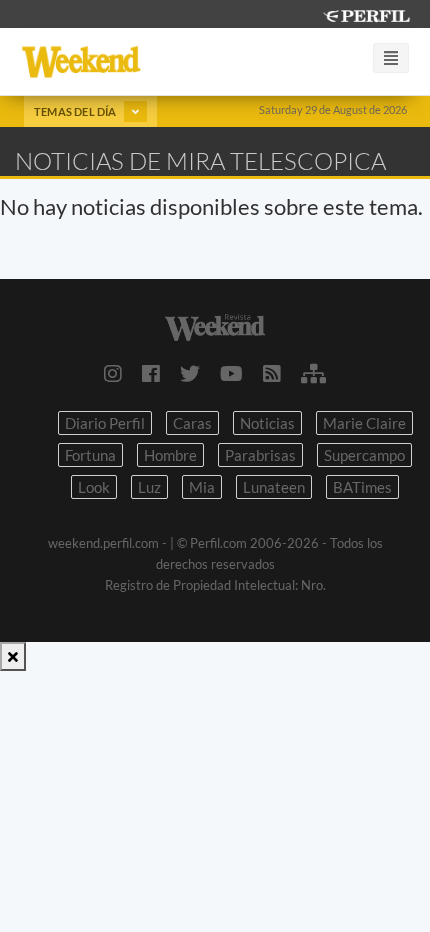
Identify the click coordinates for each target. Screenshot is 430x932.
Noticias (267, 423)
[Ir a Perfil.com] (366, 13)
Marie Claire (364, 423)
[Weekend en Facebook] (151, 373)
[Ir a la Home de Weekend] (215, 325)
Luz (149, 487)
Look (94, 487)
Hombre (170, 455)
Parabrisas (260, 455)
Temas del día (76, 111)
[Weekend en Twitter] (190, 373)
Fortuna (90, 455)
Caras (192, 423)
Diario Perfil (105, 423)
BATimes (362, 487)
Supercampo (364, 455)
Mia (202, 487)
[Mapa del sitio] (313, 373)
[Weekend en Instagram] (113, 373)
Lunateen (274, 487)
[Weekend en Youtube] (231, 373)
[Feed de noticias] (272, 373)
